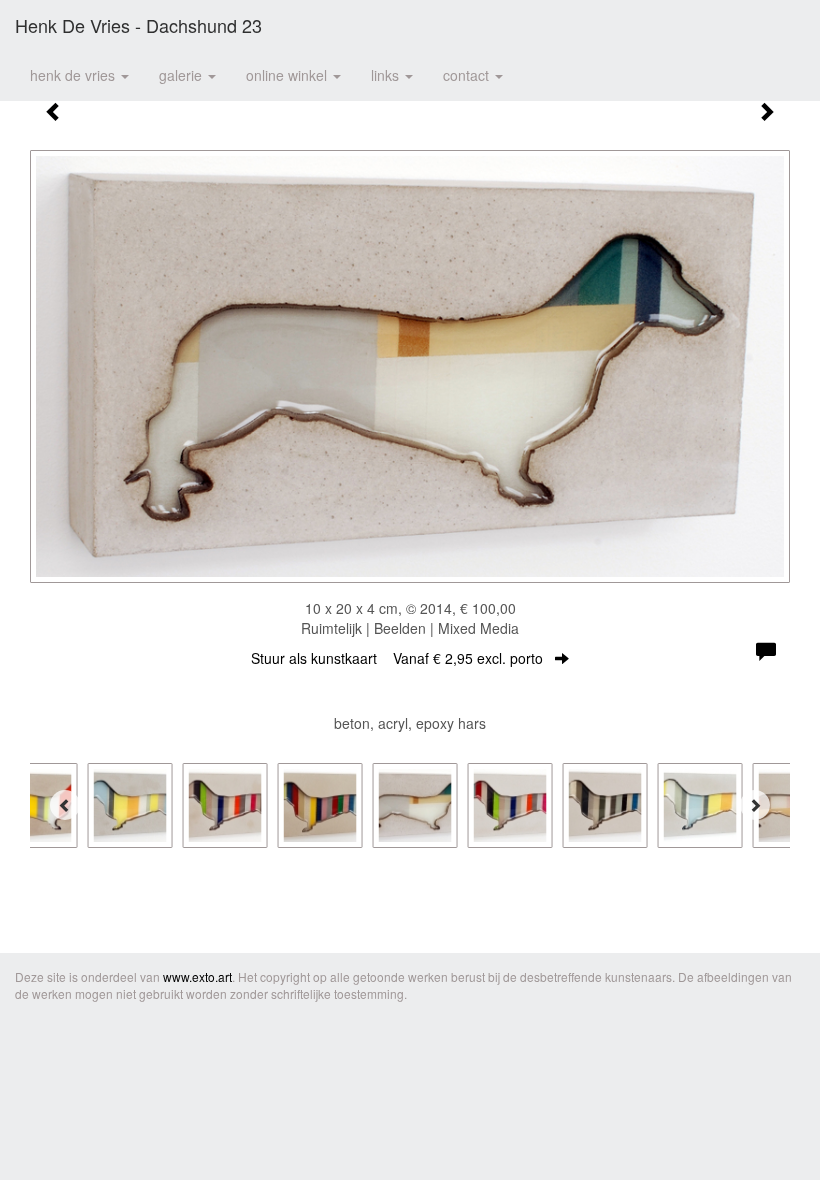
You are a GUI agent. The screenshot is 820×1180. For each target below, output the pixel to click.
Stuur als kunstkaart (397, 658)
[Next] (755, 805)
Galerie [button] (182, 75)
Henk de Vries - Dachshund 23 (138, 25)
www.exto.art (197, 976)
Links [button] (387, 75)
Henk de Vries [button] (74, 75)
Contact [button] (468, 75)
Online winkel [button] (288, 75)
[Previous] (65, 805)
